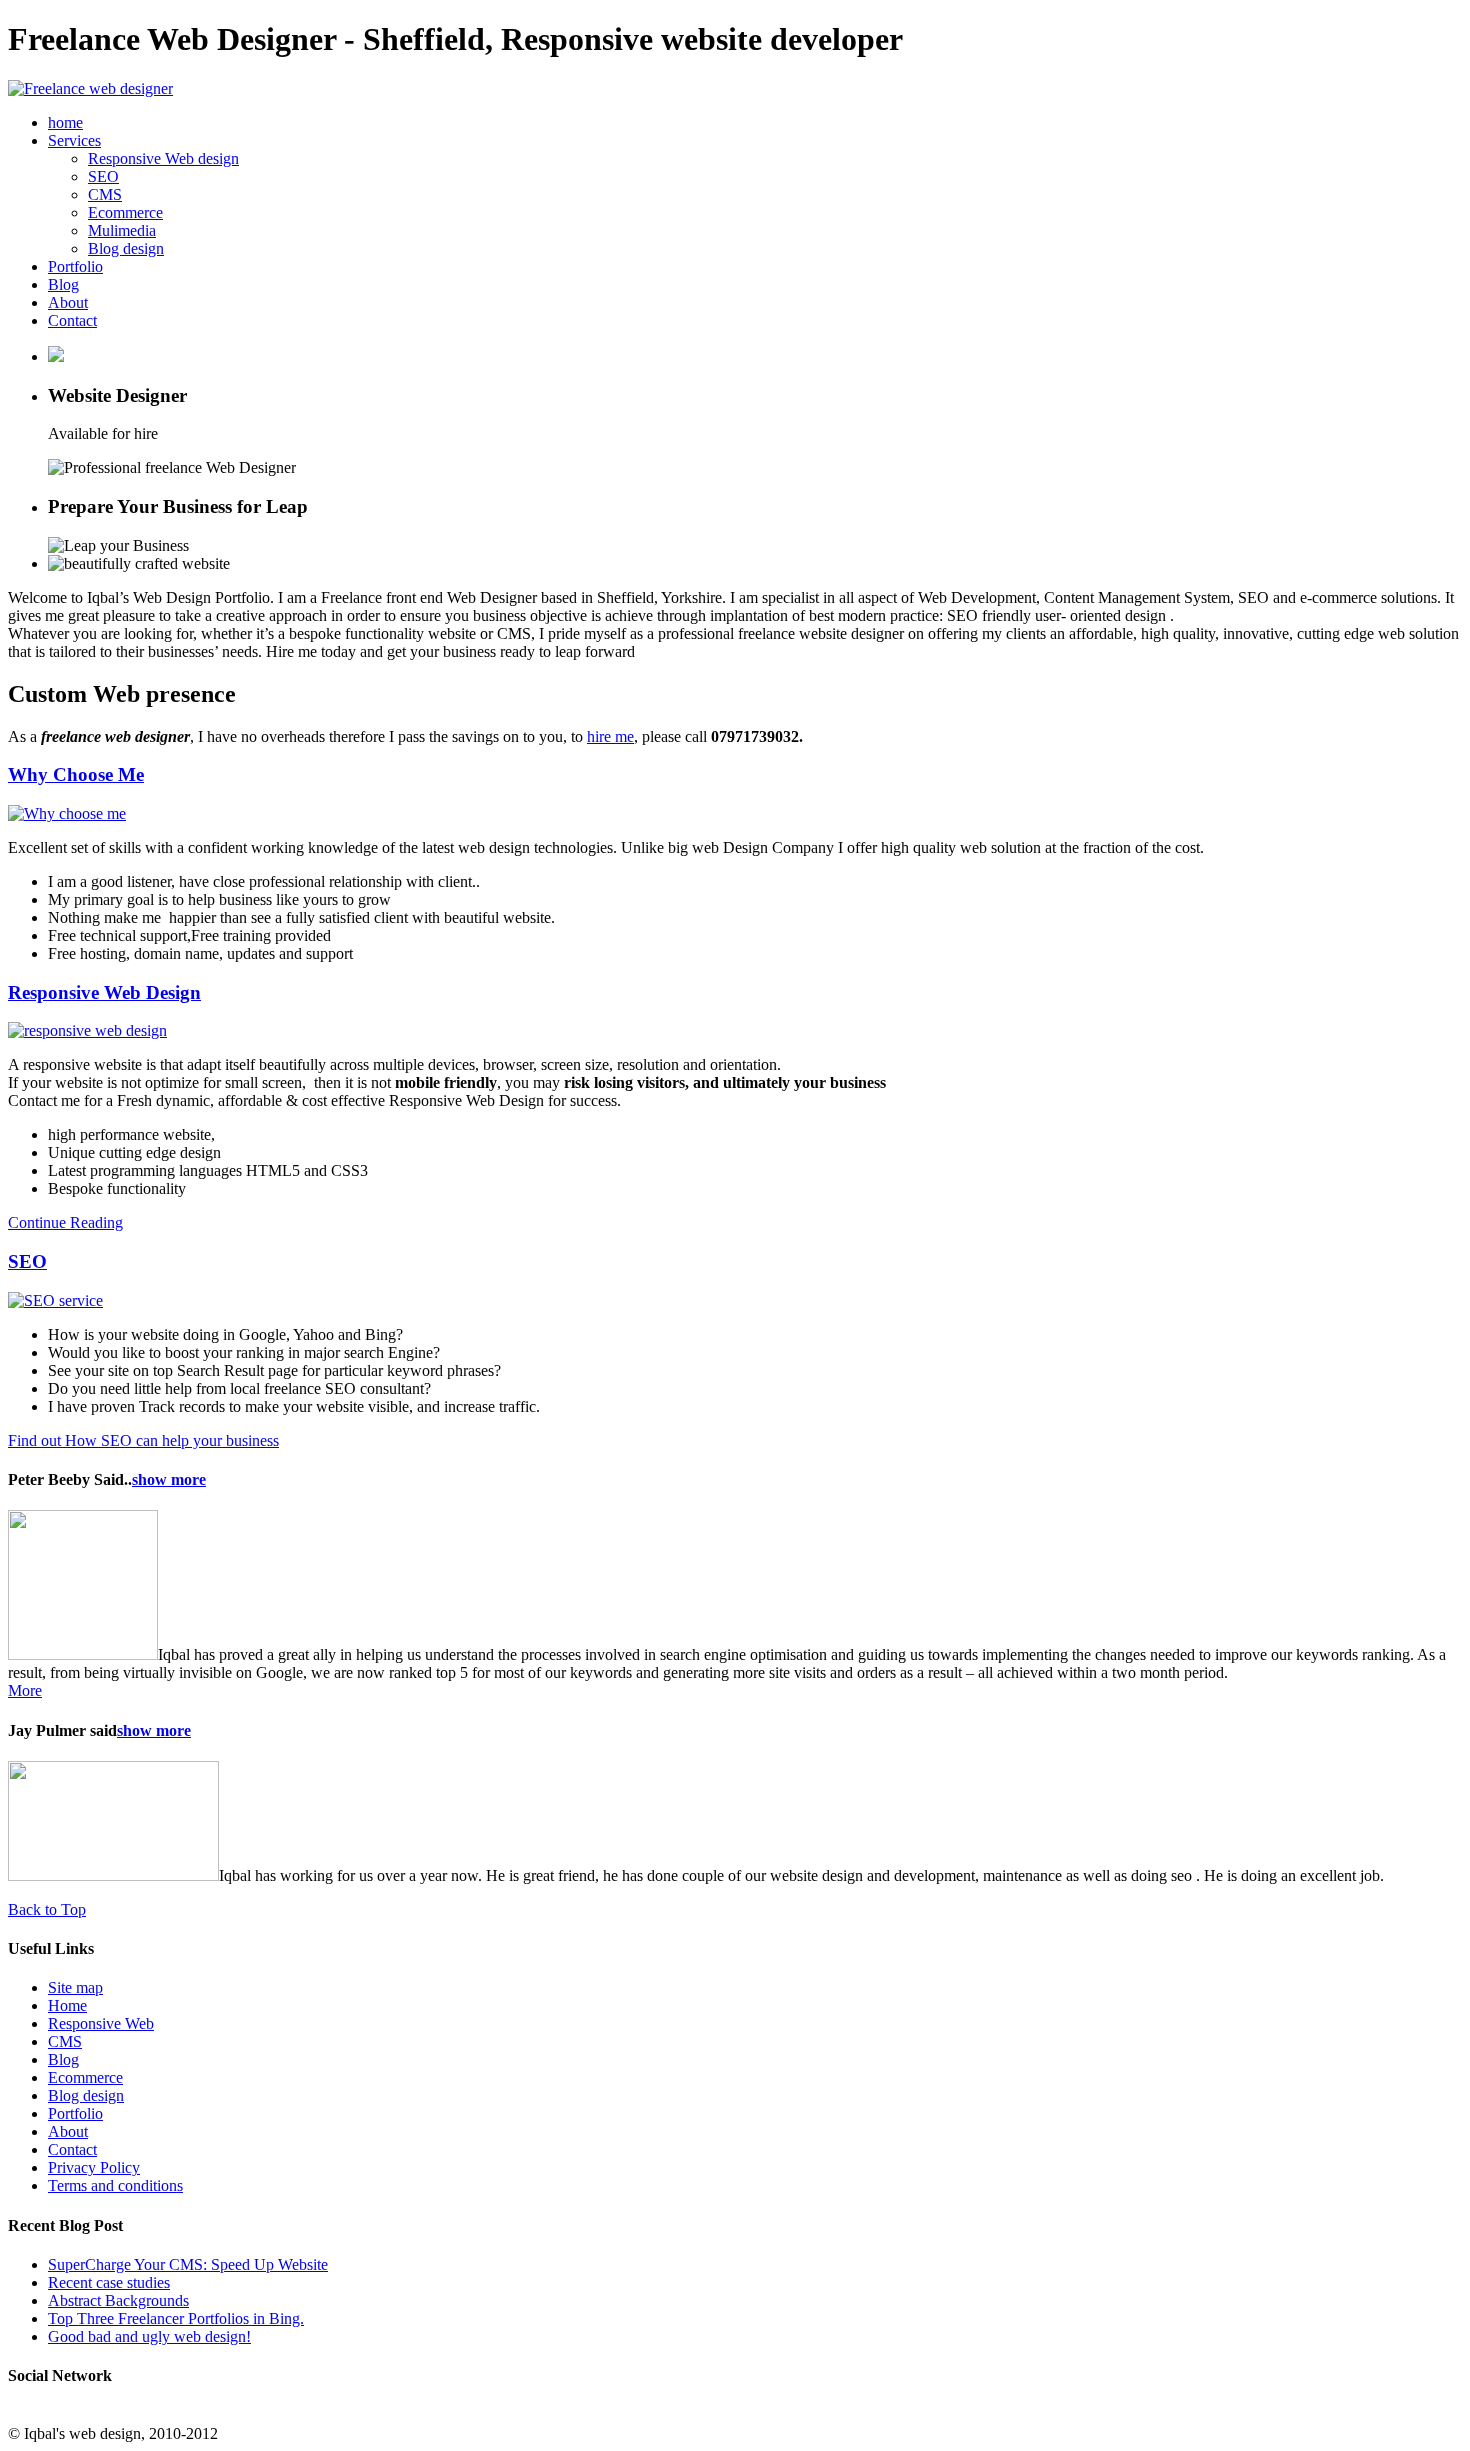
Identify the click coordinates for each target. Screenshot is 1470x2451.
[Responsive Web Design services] (87, 1030)
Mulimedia (122, 230)
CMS (105, 194)
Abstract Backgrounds (118, 2300)
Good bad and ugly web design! (149, 2336)
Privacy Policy (94, 2167)
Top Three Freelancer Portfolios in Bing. (176, 2318)
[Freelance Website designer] (90, 88)
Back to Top (47, 1909)
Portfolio (75, 266)
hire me (610, 736)
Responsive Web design (163, 158)
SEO (103, 176)
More (25, 1690)
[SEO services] (55, 1300)
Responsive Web (101, 2023)
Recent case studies (109, 2282)
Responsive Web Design (104, 992)
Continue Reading (65, 1222)
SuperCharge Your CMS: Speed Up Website (188, 2264)
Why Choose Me (76, 774)
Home (67, 2005)
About (68, 302)
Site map (75, 1987)
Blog (63, 284)
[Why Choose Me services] (67, 813)
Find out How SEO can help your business (143, 1440)
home (65, 122)
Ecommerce (125, 212)
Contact (72, 320)
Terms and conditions (115, 2185)
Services (74, 140)
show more (169, 1479)
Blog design (126, 248)
